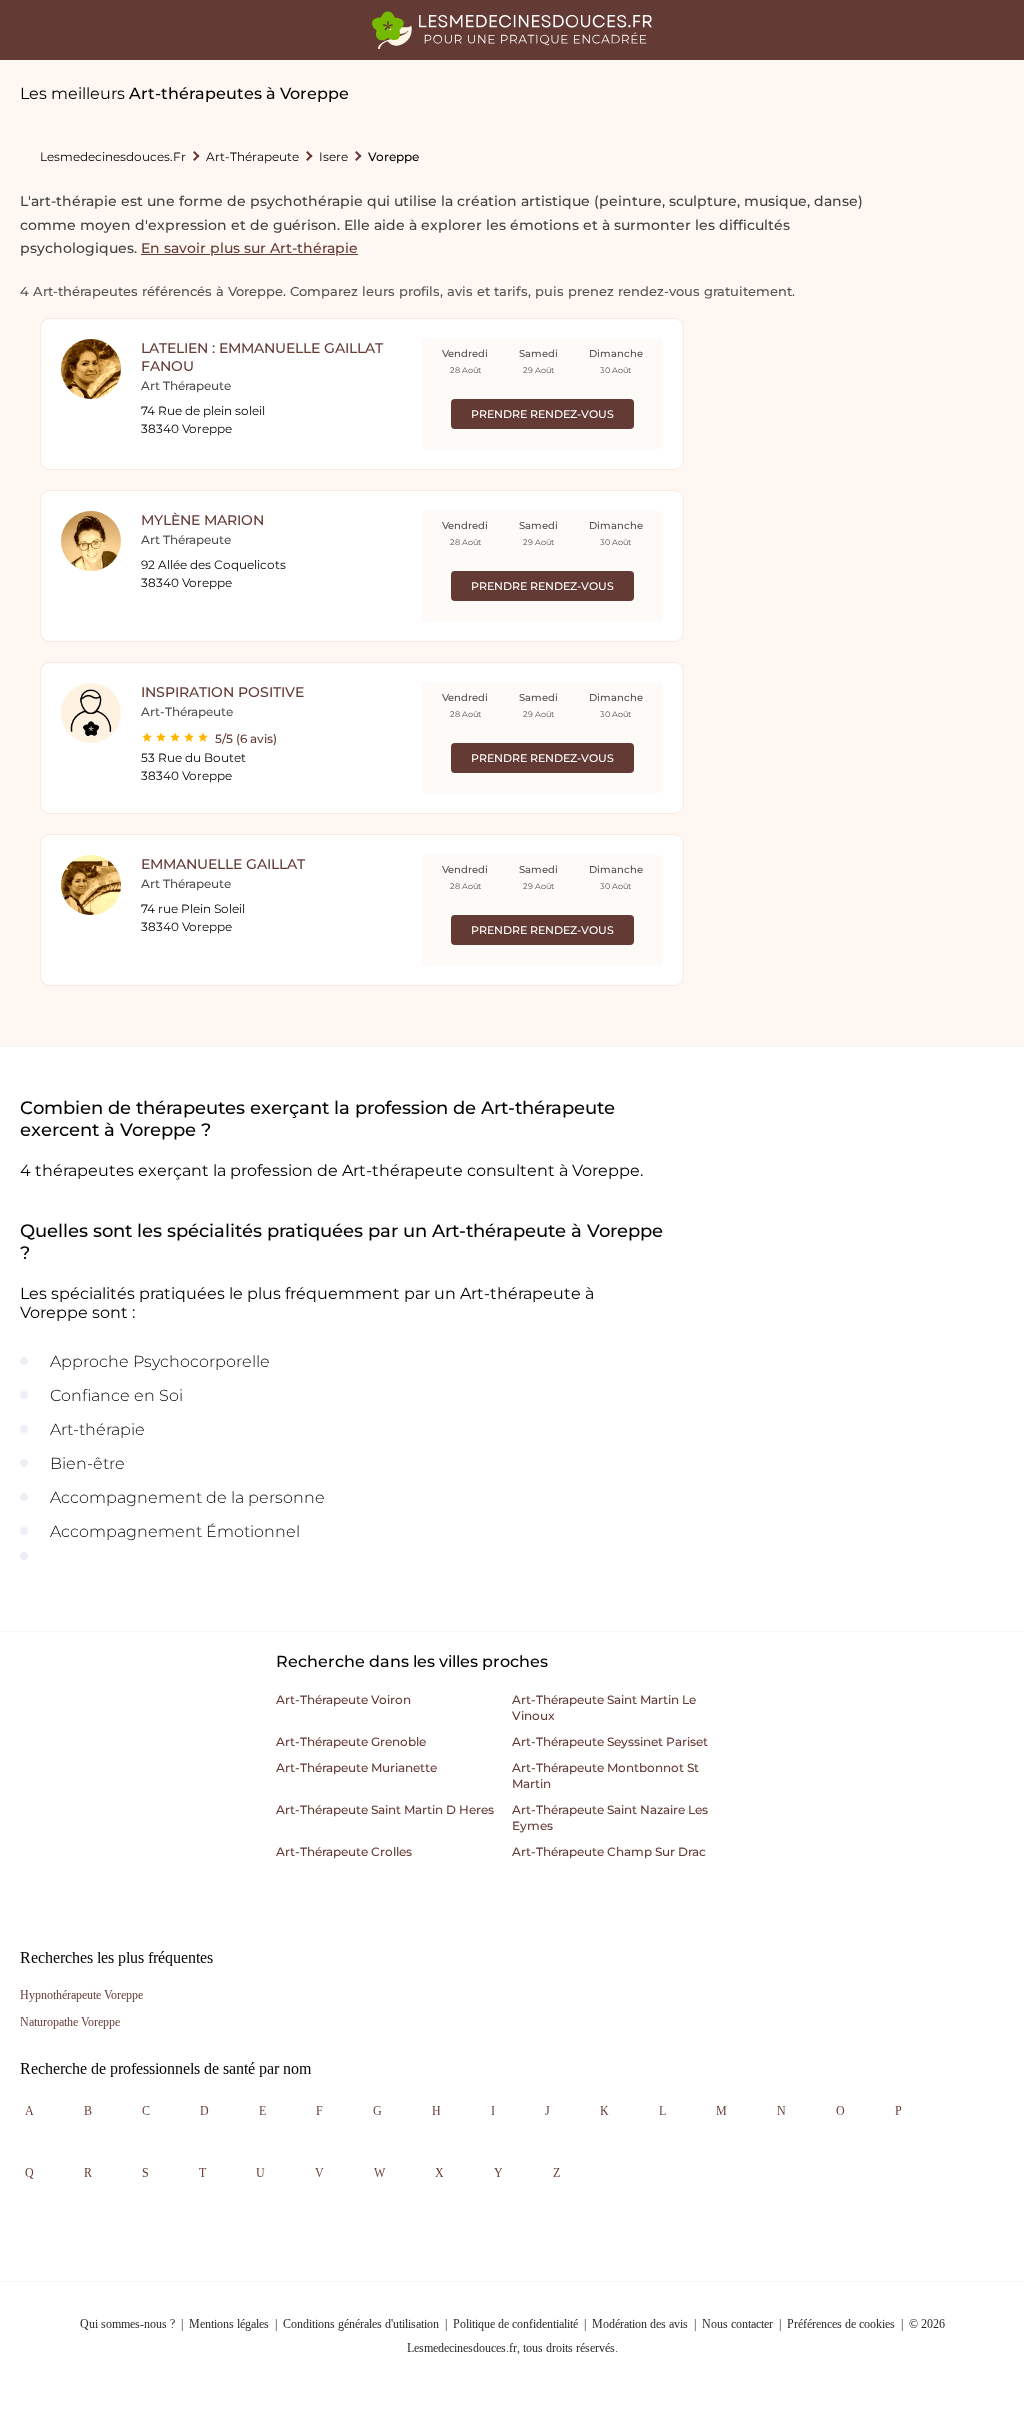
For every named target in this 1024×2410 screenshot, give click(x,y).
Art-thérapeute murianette (356, 1767)
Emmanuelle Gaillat (223, 864)
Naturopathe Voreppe (70, 2022)
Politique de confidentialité (515, 2324)
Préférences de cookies (841, 2324)
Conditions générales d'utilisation (361, 2324)
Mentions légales (229, 2324)
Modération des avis (640, 2324)
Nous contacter (737, 2324)
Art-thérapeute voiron (343, 1699)
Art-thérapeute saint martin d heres (385, 1809)
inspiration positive (222, 692)
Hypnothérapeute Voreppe (81, 1995)
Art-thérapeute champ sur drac (609, 1851)
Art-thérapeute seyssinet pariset (610, 1741)
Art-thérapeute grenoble (351, 1741)
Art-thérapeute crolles (344, 1851)
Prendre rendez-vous (542, 414)
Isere (333, 156)
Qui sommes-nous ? (127, 2324)
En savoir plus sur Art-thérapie (249, 248)
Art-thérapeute (252, 156)
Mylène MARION (202, 520)
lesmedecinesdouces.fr (113, 156)
